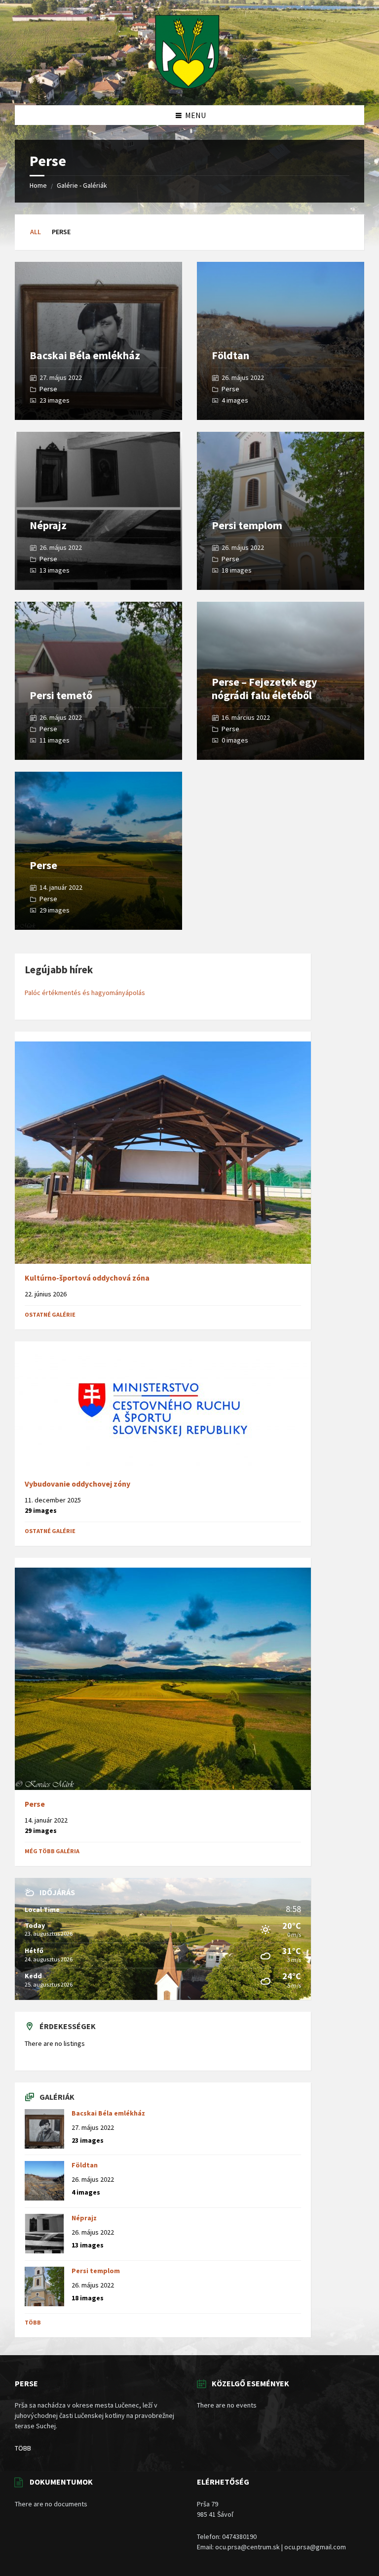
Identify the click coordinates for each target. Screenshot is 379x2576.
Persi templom (247, 525)
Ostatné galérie (50, 1314)
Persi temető (61, 695)
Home (38, 185)
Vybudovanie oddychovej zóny (77, 1484)
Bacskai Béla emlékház (85, 355)
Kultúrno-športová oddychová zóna (87, 1278)
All (36, 232)
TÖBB (23, 2448)
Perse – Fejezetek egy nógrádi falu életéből (264, 688)
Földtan (230, 355)
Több (33, 2322)
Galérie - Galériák (82, 185)
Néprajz (48, 525)
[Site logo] (187, 86)
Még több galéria (52, 1851)
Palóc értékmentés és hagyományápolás (85, 993)
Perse (48, 389)
